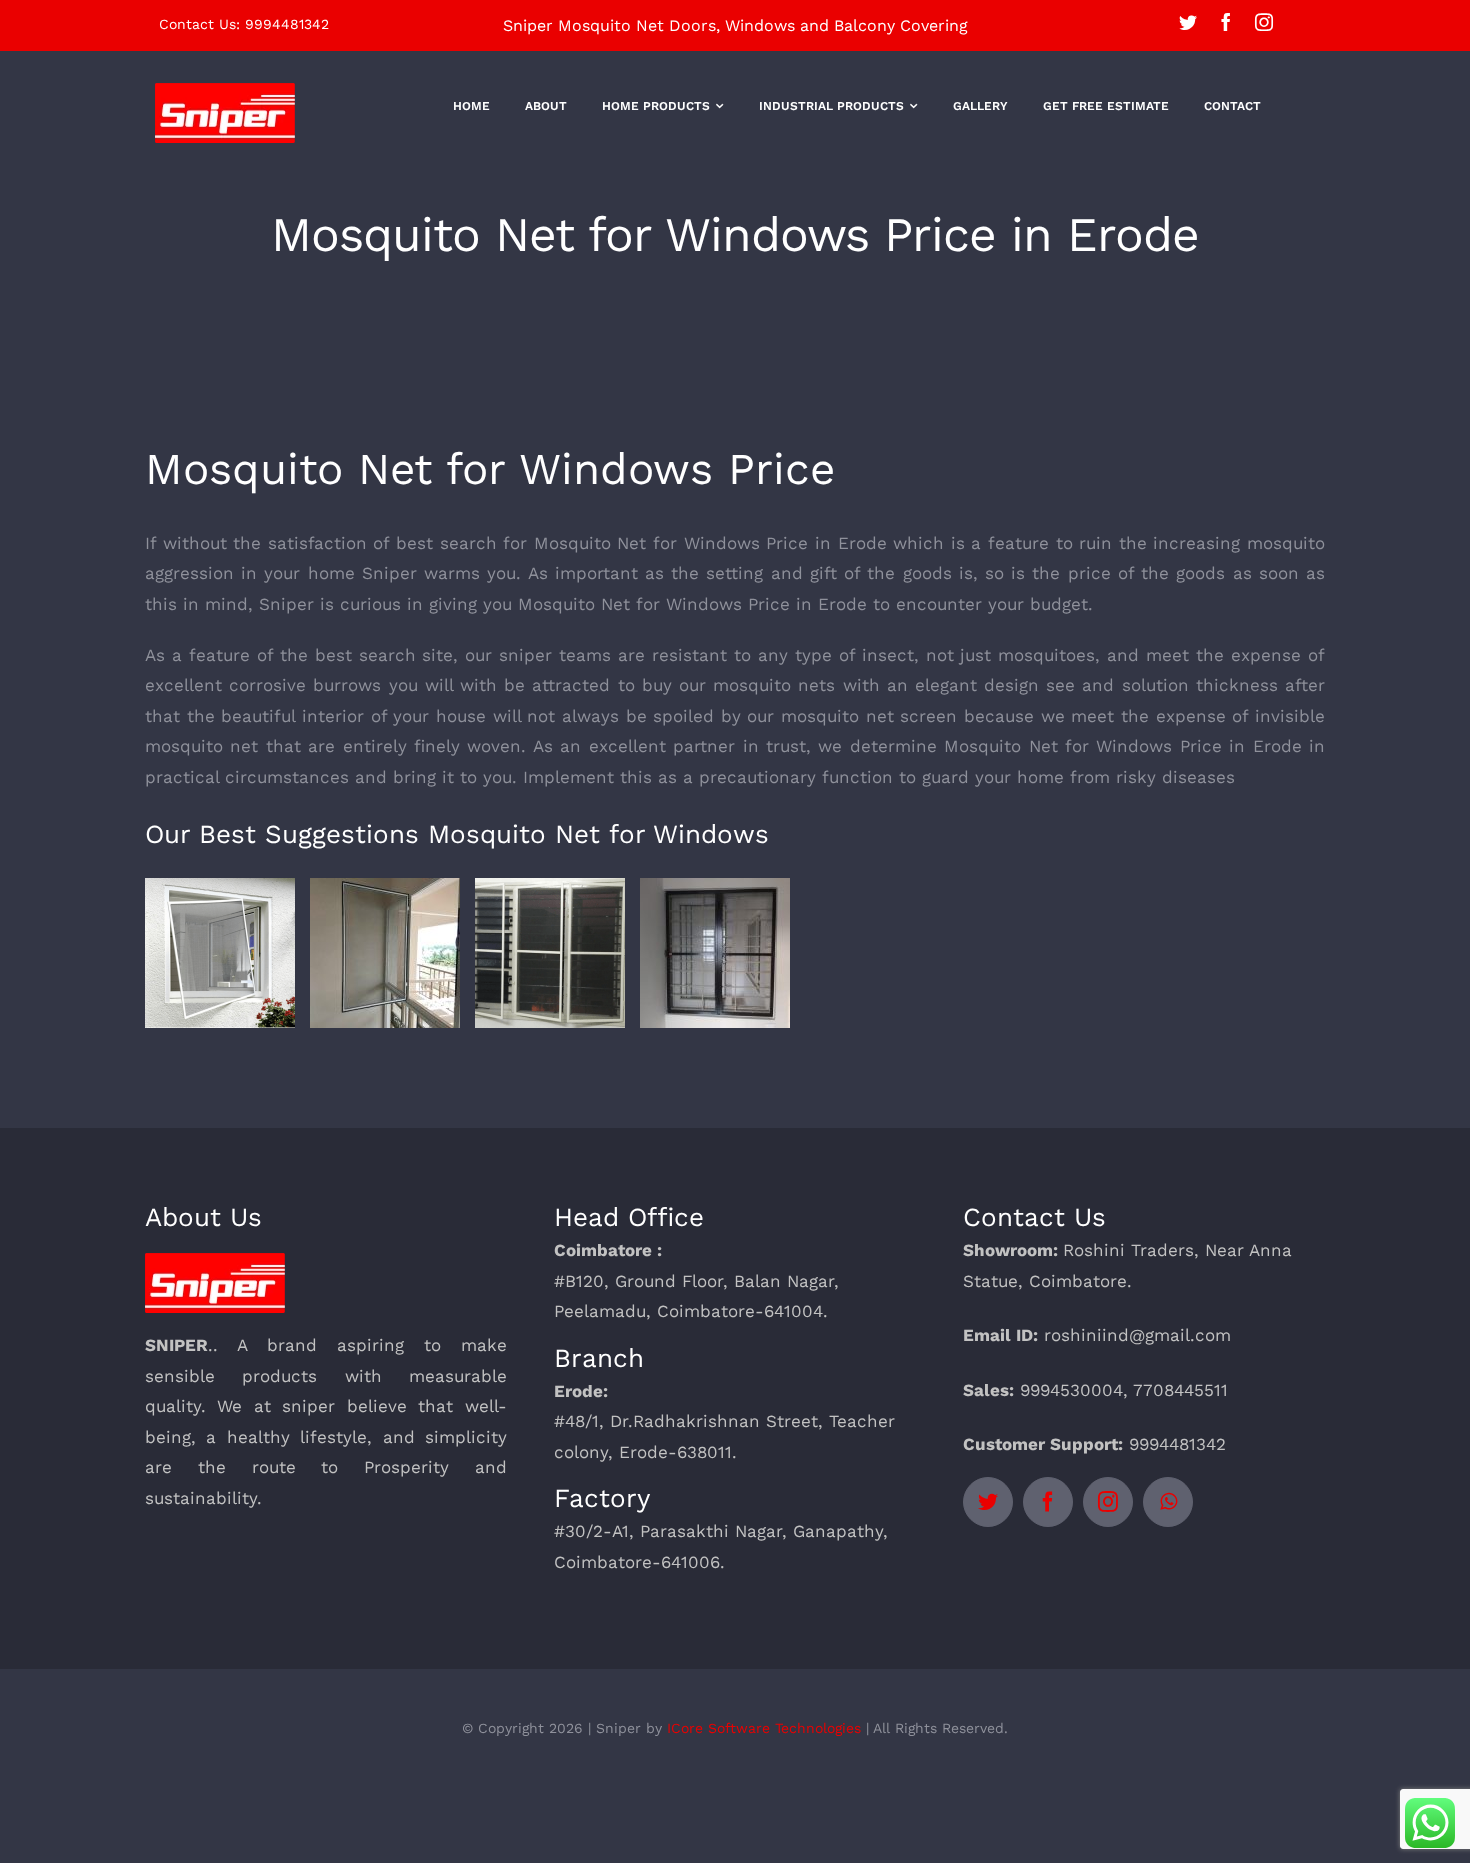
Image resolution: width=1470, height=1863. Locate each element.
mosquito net (201, 746)
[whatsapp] (1168, 1502)
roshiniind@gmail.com (1137, 1335)
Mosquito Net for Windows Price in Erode (713, 543)
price (1089, 573)
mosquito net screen (869, 716)
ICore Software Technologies (764, 1728)
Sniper (286, 604)
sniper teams (555, 655)
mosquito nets (774, 685)
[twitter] (1188, 22)
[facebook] (1226, 22)
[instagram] (1264, 22)
